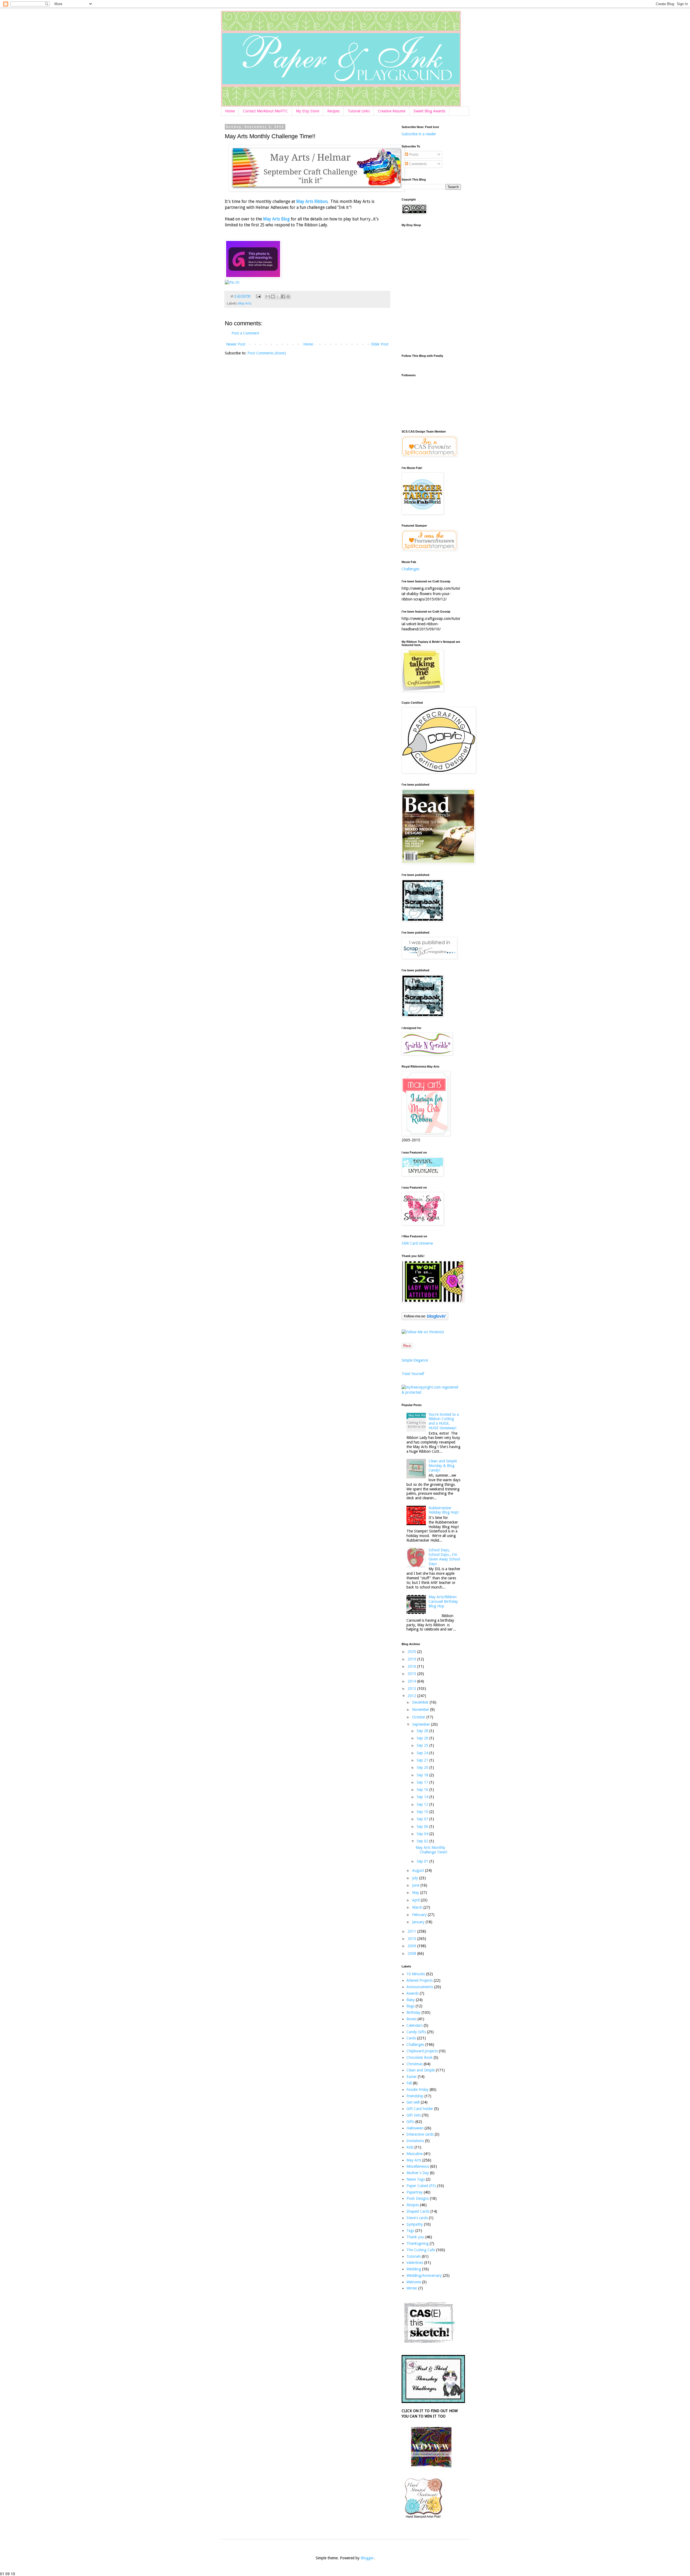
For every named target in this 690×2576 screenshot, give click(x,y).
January (419, 1922)
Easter (412, 2077)
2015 (412, 1674)
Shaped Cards (418, 2211)
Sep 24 (423, 1753)
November (421, 1710)
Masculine (415, 2154)
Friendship (415, 2096)
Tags (410, 2230)
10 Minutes (416, 1974)
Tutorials (414, 2256)
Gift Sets (414, 2115)
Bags (410, 2006)
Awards (413, 1993)
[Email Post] (258, 296)
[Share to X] (278, 296)
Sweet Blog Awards (429, 111)
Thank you (415, 2237)
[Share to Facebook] (283, 296)
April (416, 1900)
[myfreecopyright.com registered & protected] (431, 1392)
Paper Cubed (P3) (421, 2186)
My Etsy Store (308, 111)
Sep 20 (423, 1767)
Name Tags (416, 2179)
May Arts (245, 303)
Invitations (415, 2141)
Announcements (420, 1987)
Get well (413, 2102)
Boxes (411, 2019)
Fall (409, 2083)
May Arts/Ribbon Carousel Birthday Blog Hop (443, 1601)
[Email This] (268, 296)
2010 (412, 1939)
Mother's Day (418, 2173)
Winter (412, 2288)
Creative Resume (392, 111)
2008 (412, 1953)
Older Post (380, 344)
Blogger (367, 2558)
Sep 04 (423, 1834)
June (416, 1885)
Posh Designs (418, 2198)
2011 (412, 1931)
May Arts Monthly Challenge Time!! (431, 1850)
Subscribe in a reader (419, 134)
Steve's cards (417, 2218)
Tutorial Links (359, 111)
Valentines (415, 2263)
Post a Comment (245, 333)
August (419, 1870)
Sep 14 (423, 1797)
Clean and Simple (421, 2070)
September (422, 1724)
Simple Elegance (415, 1360)
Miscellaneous (418, 2166)
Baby (411, 2000)
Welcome (414, 2282)
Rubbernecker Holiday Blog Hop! (444, 1510)
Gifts (410, 2122)
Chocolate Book (420, 2057)
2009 (412, 1946)
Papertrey (415, 2192)
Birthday (413, 2012)
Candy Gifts (416, 2032)
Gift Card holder (420, 2109)
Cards (411, 2038)
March (418, 1907)
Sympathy (415, 2224)
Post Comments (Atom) (267, 353)
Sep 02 (423, 1841)
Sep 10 (423, 1812)
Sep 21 (423, 1760)
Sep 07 (423, 1819)
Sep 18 (423, 1775)
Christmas (415, 2064)
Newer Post (236, 344)
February (420, 1915)
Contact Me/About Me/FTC (265, 111)
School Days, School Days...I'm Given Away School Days (444, 1557)
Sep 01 (423, 1861)
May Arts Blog (276, 219)
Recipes (333, 111)
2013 (412, 1688)
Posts (413, 154)
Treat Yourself (413, 1374)
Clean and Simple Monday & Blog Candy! (443, 1466)
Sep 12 (423, 1804)
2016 (412, 1666)
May (416, 1893)
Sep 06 (423, 1826)
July (416, 1878)
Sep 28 (423, 1731)
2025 (412, 1652)
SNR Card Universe (417, 1243)
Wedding (414, 2269)
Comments (417, 164)
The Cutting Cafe (421, 2250)
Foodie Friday (418, 2090)
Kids (410, 2147)
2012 (412, 1696)
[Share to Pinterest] (288, 296)
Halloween (415, 2128)
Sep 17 (423, 1782)
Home (230, 111)
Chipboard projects (422, 2051)
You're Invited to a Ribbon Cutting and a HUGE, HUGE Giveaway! (444, 1421)
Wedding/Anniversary (424, 2275)
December (421, 1702)
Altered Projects (420, 1980)
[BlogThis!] (273, 296)
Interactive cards (420, 2134)
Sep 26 (423, 1738)
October (419, 1717)
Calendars (415, 2025)
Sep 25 (423, 1745)
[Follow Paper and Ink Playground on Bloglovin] (425, 1319)
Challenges (410, 569)
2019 (412, 1659)
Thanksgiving (418, 2243)
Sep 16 (423, 1790)
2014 (412, 1681)
